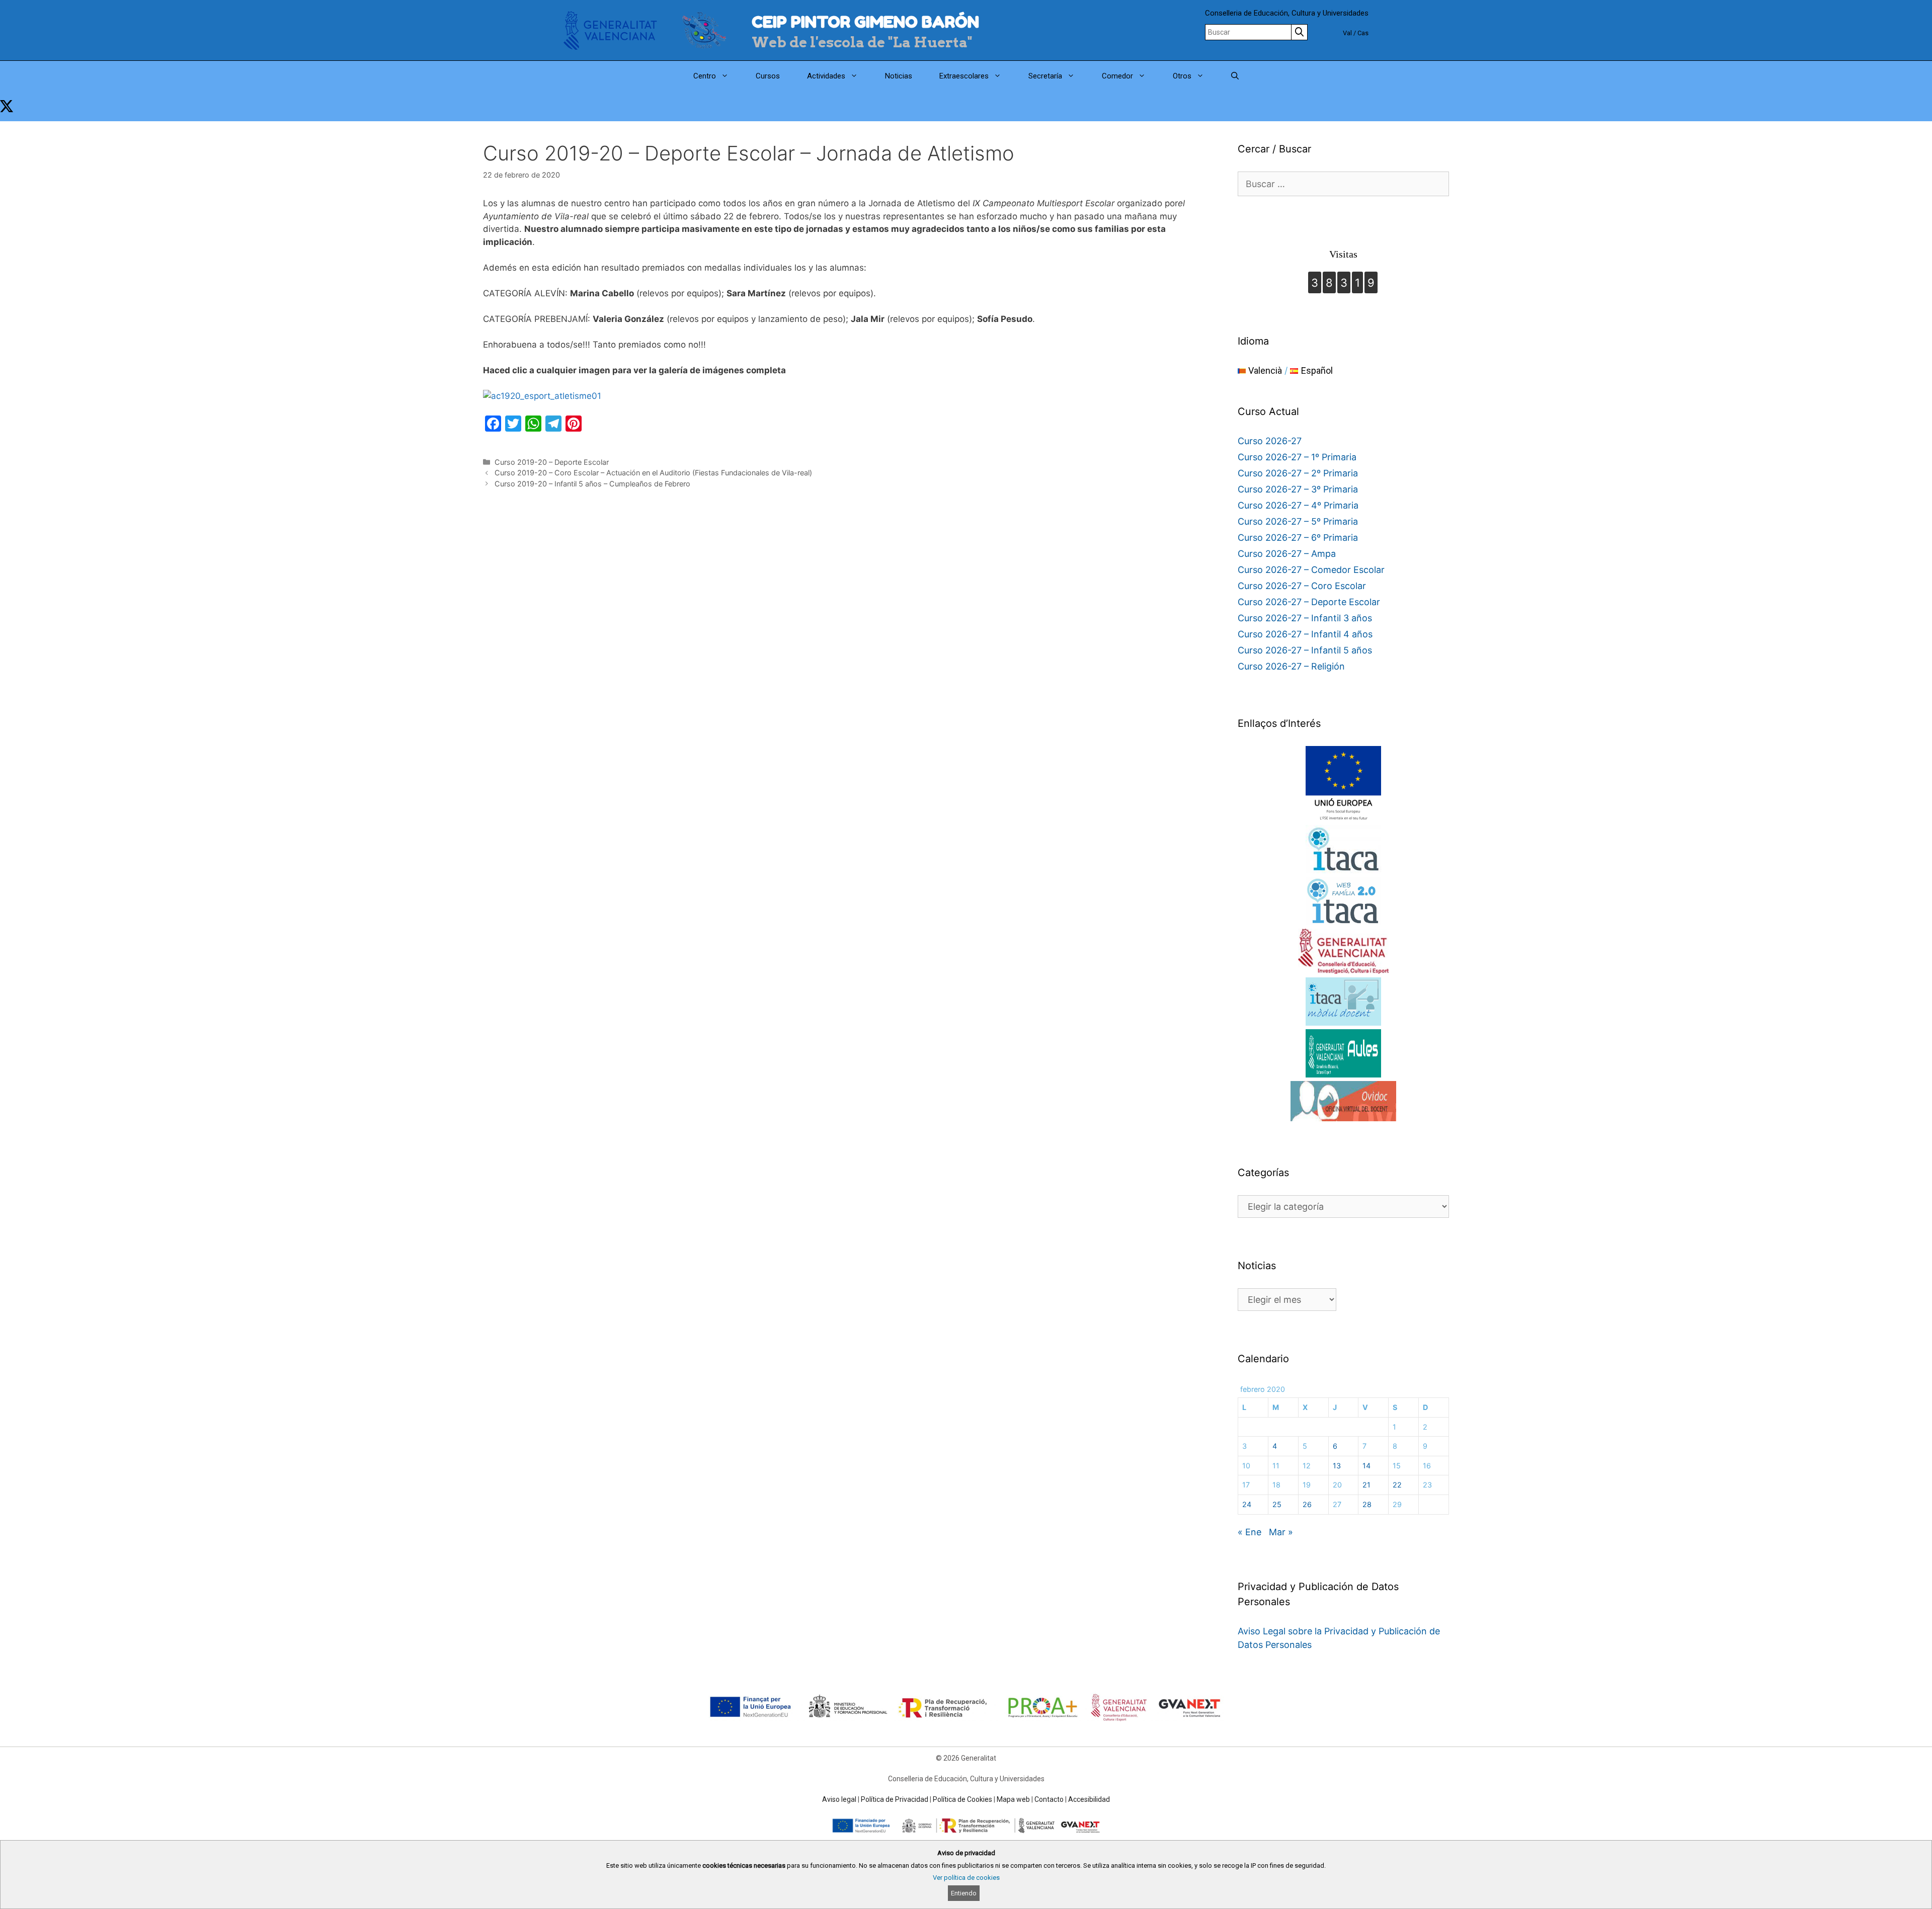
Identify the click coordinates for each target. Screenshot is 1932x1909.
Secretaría (1045, 76)
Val (1347, 33)
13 (1337, 1466)
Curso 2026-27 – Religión (1291, 666)
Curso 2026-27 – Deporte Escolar (1309, 602)
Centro (705, 76)
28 (1367, 1504)
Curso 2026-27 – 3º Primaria (1298, 489)
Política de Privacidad (895, 1799)
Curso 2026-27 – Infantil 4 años (1305, 634)
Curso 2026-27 (1270, 441)
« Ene (1250, 1532)
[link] (7, 106)
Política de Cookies (962, 1799)
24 (1247, 1504)
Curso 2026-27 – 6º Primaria (1298, 537)
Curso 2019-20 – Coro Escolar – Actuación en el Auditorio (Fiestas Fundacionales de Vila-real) (653, 473)
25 (1277, 1504)
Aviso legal (839, 1799)
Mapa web (1013, 1799)
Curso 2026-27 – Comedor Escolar (1311, 570)
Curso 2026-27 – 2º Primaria (1298, 473)
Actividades (826, 76)
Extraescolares (964, 76)
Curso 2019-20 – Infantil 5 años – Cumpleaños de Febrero (592, 484)
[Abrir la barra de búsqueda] (1235, 76)
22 (1397, 1485)
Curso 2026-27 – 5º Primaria (1298, 521)
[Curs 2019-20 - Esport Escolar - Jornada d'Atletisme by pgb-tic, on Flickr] (542, 396)
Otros (1182, 76)
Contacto (1049, 1799)
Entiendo (964, 1893)
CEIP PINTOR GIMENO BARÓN (865, 22)
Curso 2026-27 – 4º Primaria (1298, 505)
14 (1366, 1466)
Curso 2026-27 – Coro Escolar (1302, 586)
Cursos (768, 76)
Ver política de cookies (966, 1878)
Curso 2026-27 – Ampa (1287, 554)
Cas (1363, 33)
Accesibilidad (1089, 1799)
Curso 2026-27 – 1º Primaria (1297, 457)
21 (1366, 1485)
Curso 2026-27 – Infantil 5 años (1305, 650)
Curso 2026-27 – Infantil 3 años (1305, 618)
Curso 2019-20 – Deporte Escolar (552, 462)
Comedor (1117, 76)
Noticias (899, 76)
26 (1307, 1504)
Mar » (1281, 1532)
